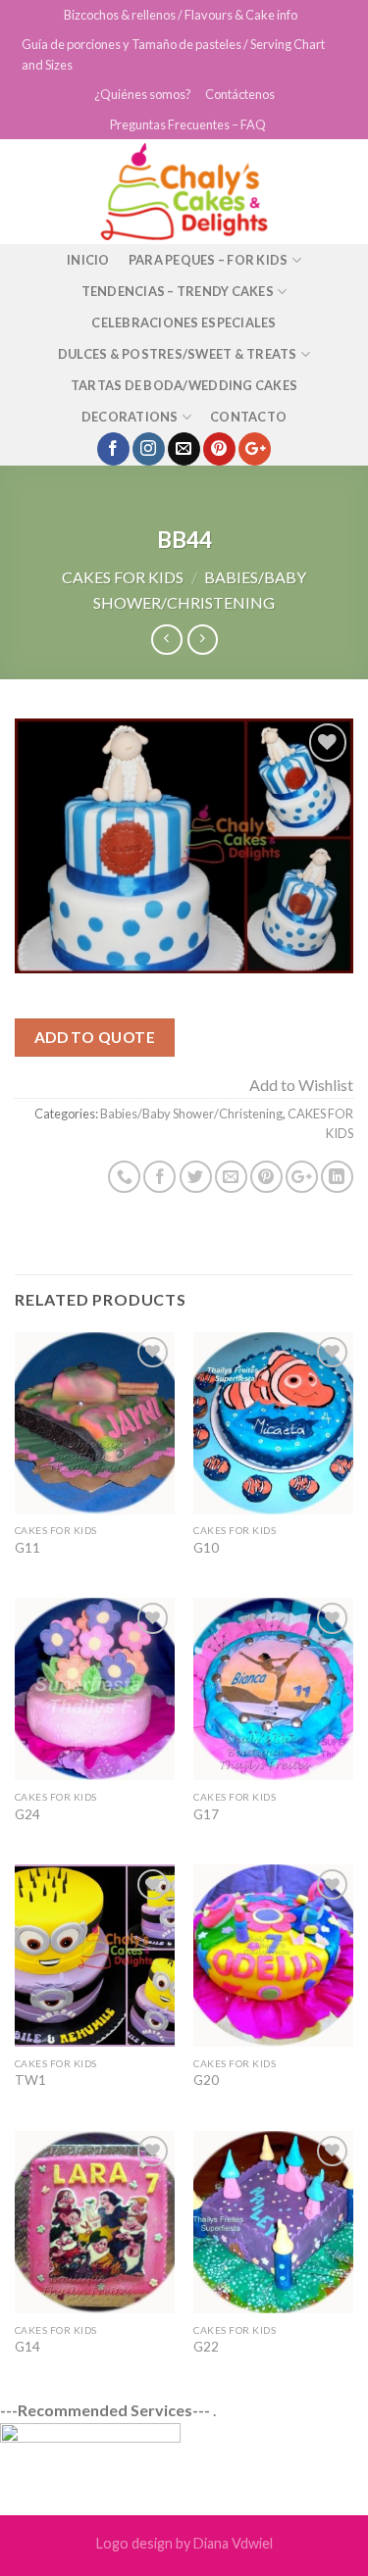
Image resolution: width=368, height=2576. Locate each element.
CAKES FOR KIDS (123, 577)
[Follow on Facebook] (113, 449)
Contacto (248, 417)
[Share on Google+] (302, 1177)
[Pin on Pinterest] (266, 1177)
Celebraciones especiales (184, 322)
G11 (27, 1548)
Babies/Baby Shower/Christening (191, 1114)
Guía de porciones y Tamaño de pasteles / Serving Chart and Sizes (173, 54)
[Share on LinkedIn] (337, 1177)
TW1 (30, 2080)
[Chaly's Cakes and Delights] (184, 192)
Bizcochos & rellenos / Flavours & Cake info (181, 15)
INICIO (88, 260)
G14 (27, 2347)
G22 (206, 2347)
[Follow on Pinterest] (219, 449)
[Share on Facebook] (159, 1177)
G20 (206, 2080)
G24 (27, 1814)
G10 (206, 1548)
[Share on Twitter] (196, 1177)
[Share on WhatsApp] (124, 1177)
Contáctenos (240, 94)
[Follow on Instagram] (149, 449)
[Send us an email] (184, 449)
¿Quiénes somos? (143, 94)
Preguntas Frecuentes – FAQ (188, 124)
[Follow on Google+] (255, 449)
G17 (206, 1814)
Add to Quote (95, 1037)
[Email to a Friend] (231, 1177)
